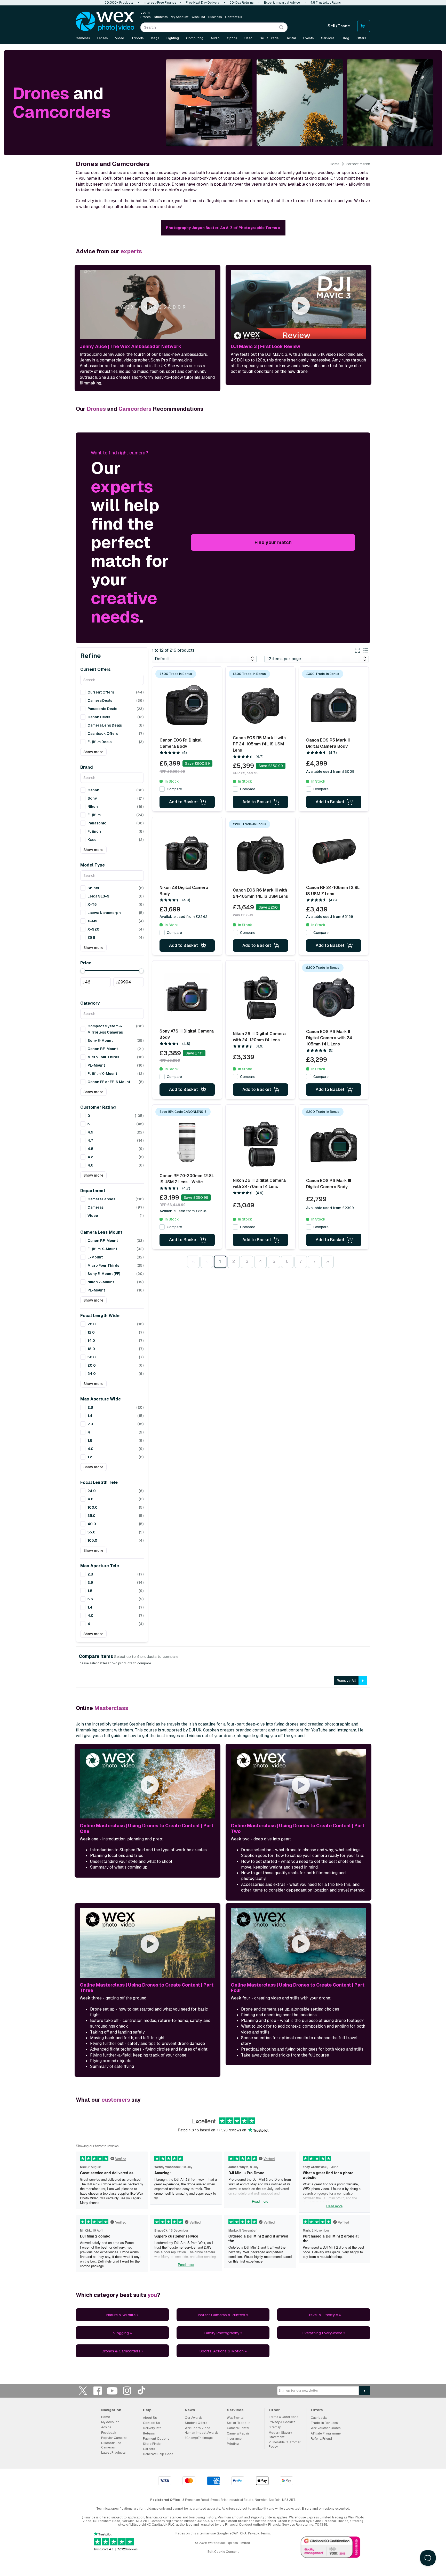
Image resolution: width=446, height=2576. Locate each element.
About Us (150, 2418)
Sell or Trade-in (239, 2423)
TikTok (142, 2390)
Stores (146, 17)
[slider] (83, 971)
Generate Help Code (158, 2454)
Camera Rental (238, 2428)
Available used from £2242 (184, 917)
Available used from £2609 (184, 1211)
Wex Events (235, 2418)
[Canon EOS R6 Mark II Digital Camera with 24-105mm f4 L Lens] (334, 997)
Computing (195, 38)
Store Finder (152, 2444)
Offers (361, 38)
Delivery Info (152, 2428)
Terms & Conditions (284, 2417)
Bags (155, 38)
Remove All (346, 1681)
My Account (180, 17)
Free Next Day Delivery (203, 3)
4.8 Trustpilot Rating (326, 3)
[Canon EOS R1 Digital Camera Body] (187, 705)
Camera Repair (238, 2433)
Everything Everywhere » (324, 2333)
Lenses (103, 38)
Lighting (173, 38)
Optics (232, 38)
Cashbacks (319, 2418)
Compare (174, 789)
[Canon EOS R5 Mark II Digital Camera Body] (334, 705)
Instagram (127, 2390)
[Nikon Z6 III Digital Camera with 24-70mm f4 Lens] (260, 1145)
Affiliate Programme (326, 2433)
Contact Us (234, 17)
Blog (345, 38)
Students (161, 17)
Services (328, 38)
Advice (106, 2427)
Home (335, 164)
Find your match (273, 542)
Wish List (198, 17)
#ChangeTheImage (199, 2438)
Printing (233, 2444)
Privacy (253, 2533)
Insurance (234, 2439)
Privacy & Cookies (282, 2422)
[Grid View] (357, 651)
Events (309, 38)
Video (120, 38)
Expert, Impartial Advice (282, 3)
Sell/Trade (339, 26)
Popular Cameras (114, 2438)
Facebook (98, 2390)
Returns (149, 2433)
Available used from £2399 (330, 1208)
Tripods (138, 38)
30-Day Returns (242, 3)
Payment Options (156, 2439)
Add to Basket (184, 802)
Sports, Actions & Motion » (223, 2351)
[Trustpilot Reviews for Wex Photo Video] (116, 2542)
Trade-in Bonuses (324, 2423)
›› (328, 1261)
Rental (291, 38)
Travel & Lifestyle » (324, 2315)
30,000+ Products (119, 3)
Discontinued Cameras (111, 2445)
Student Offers (196, 2423)
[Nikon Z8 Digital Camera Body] (187, 853)
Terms (265, 2533)
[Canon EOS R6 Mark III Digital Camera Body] (334, 1145)
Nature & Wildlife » (122, 2315)
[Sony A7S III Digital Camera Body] (187, 997)
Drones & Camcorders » (122, 2351)
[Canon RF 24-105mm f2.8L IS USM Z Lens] (334, 853)
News (190, 2410)
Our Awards (194, 2418)
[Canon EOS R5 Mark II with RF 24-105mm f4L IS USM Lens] (260, 703)
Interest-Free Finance (160, 3)
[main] (223, 1206)
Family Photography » (223, 2333)
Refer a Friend (321, 2439)
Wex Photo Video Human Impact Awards (202, 2430)
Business (215, 17)
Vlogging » (122, 2333)
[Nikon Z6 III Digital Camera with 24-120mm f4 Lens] (260, 998)
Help (147, 2410)
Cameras (83, 38)
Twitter (83, 2390)
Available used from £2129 (330, 917)
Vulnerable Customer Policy (285, 2444)
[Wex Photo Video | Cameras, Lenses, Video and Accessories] (105, 21)
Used (248, 38)
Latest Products (113, 2453)
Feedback (109, 2433)
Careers (149, 2449)
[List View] (366, 651)
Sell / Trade (269, 38)
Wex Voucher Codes (326, 2428)
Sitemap (275, 2427)
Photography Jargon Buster (223, 228)
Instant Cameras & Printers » (223, 2315)
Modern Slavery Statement (280, 2435)
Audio (215, 38)
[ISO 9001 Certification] (331, 2548)
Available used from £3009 (330, 771)
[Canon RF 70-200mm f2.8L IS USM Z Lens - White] (187, 1141)
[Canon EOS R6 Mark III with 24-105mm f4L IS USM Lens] (260, 855)
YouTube (112, 2390)
